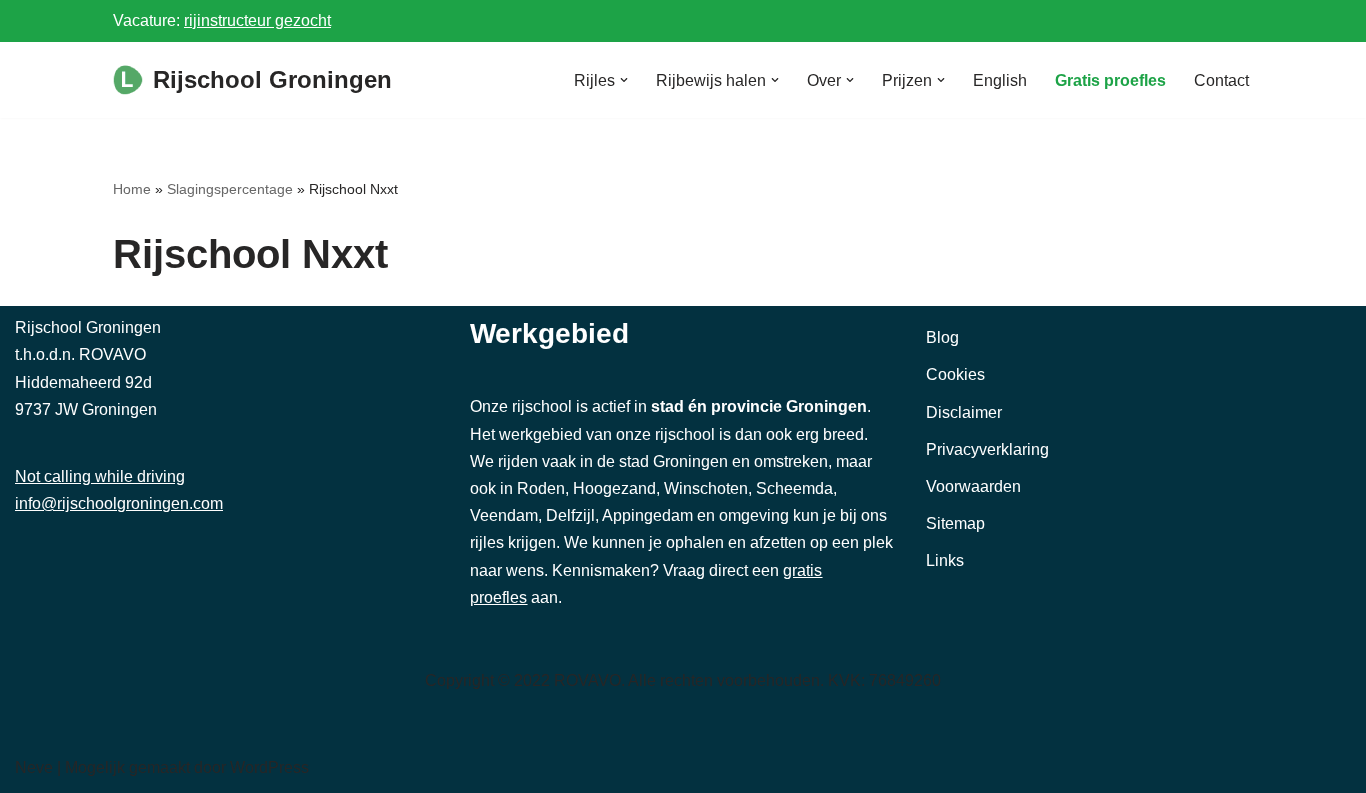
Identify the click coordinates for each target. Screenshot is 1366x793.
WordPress (269, 767)
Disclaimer (964, 412)
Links (945, 560)
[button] (624, 80)
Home (132, 189)
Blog (942, 337)
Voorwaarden (973, 486)
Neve (34, 767)
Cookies (955, 374)
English (1000, 80)
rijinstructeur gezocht (257, 20)
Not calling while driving (100, 476)
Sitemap (955, 523)
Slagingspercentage (230, 189)
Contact (1221, 80)
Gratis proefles (1110, 80)
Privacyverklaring (987, 449)
